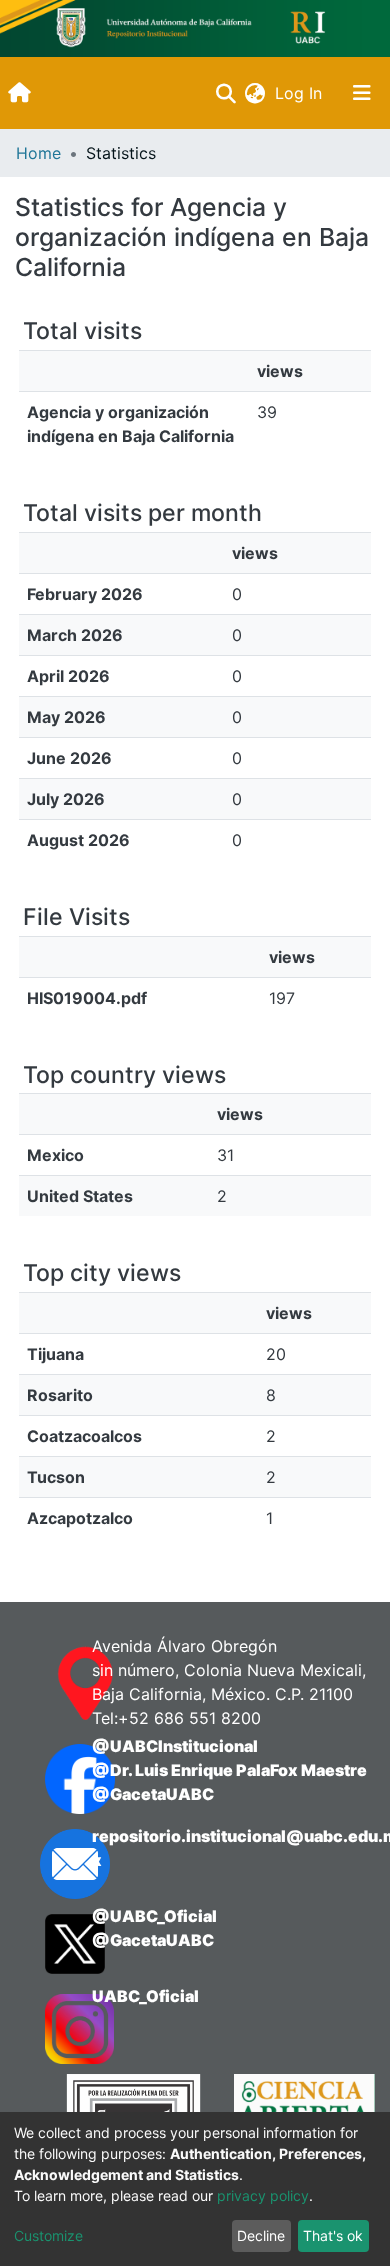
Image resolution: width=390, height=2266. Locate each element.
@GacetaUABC (153, 1794)
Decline (261, 2235)
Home (38, 153)
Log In (300, 93)
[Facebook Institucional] (48, 1779)
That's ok (333, 2235)
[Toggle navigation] (362, 93)
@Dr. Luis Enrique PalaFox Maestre (229, 1770)
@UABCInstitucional (175, 1746)
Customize (48, 2235)
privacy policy (263, 2195)
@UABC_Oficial (154, 1916)
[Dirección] (48, 1684)
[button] (254, 93)
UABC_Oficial (145, 1996)
